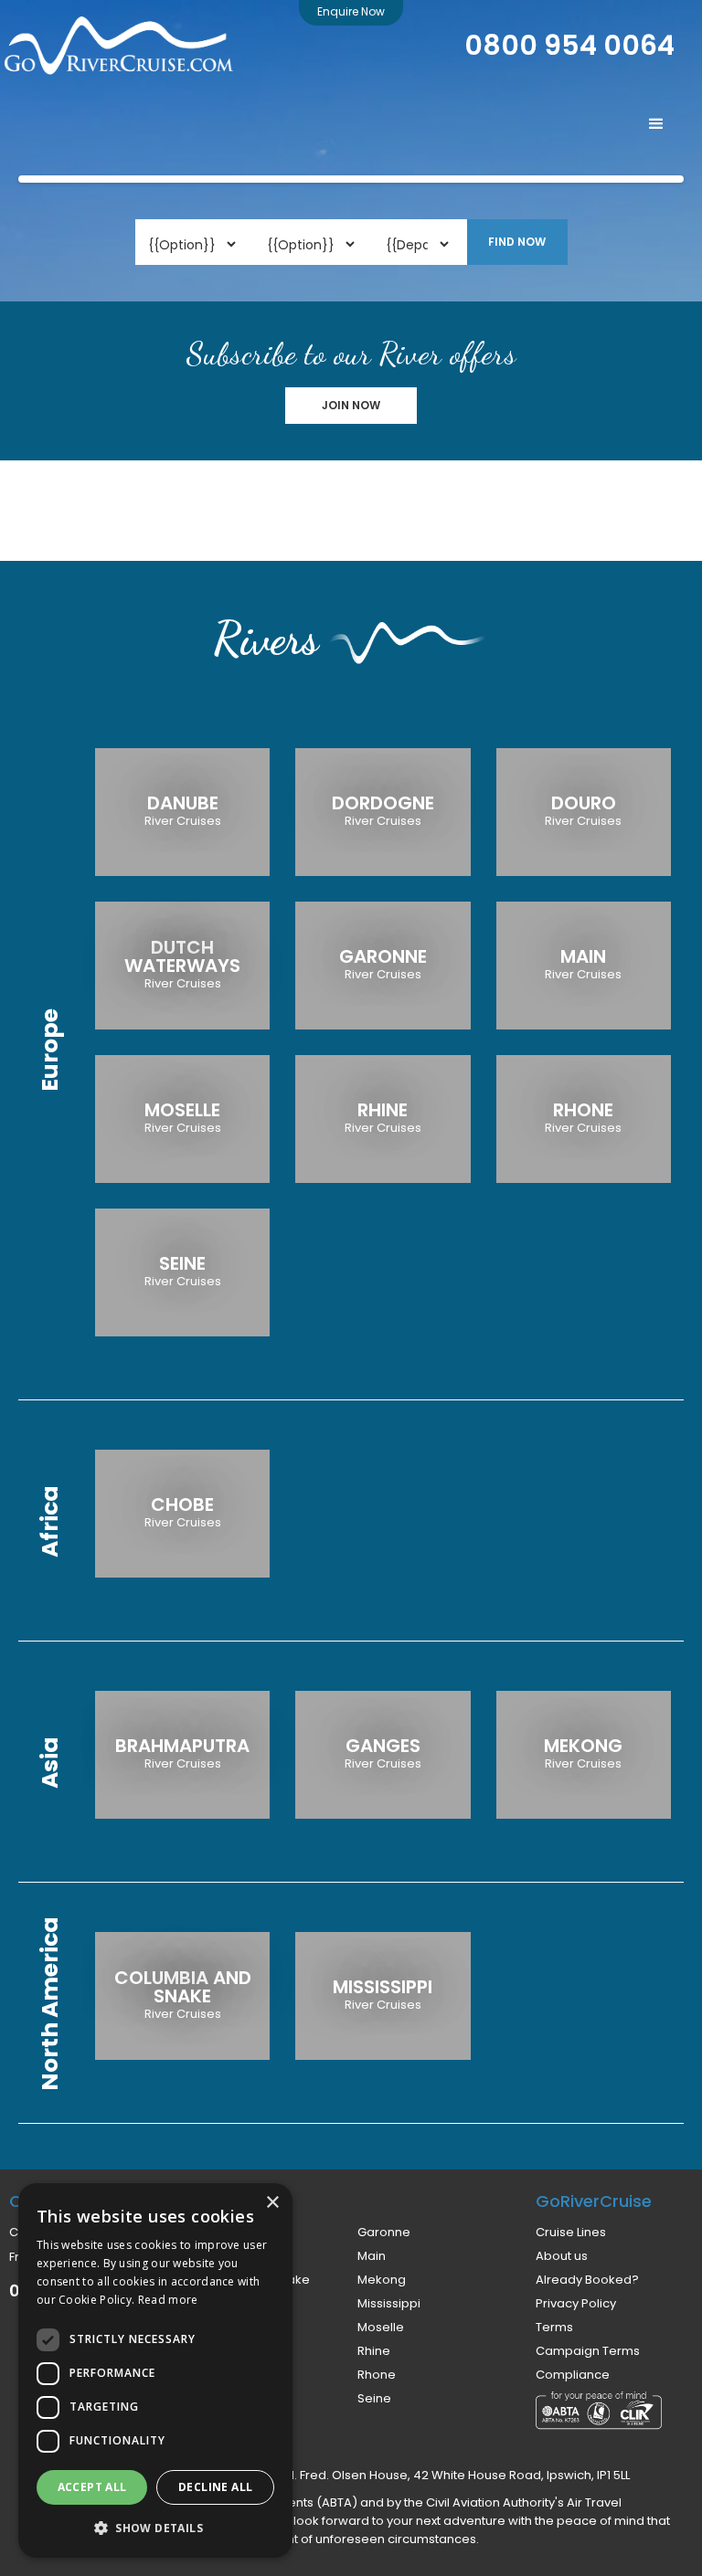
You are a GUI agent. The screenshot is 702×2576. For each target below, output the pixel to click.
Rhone (377, 2375)
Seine (374, 2399)
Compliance (573, 2375)
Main (372, 2256)
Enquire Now (351, 11)
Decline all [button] (215, 2487)
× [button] (272, 2203)
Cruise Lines (571, 2233)
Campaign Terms (588, 2351)
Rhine (374, 2351)
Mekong (382, 2280)
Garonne (384, 2233)
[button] (656, 124)
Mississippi (389, 2304)
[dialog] (155, 2370)
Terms (554, 2328)
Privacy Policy (576, 2304)
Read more (168, 2300)
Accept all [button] (92, 2487)
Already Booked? (587, 2280)
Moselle (381, 2328)
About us (562, 2256)
